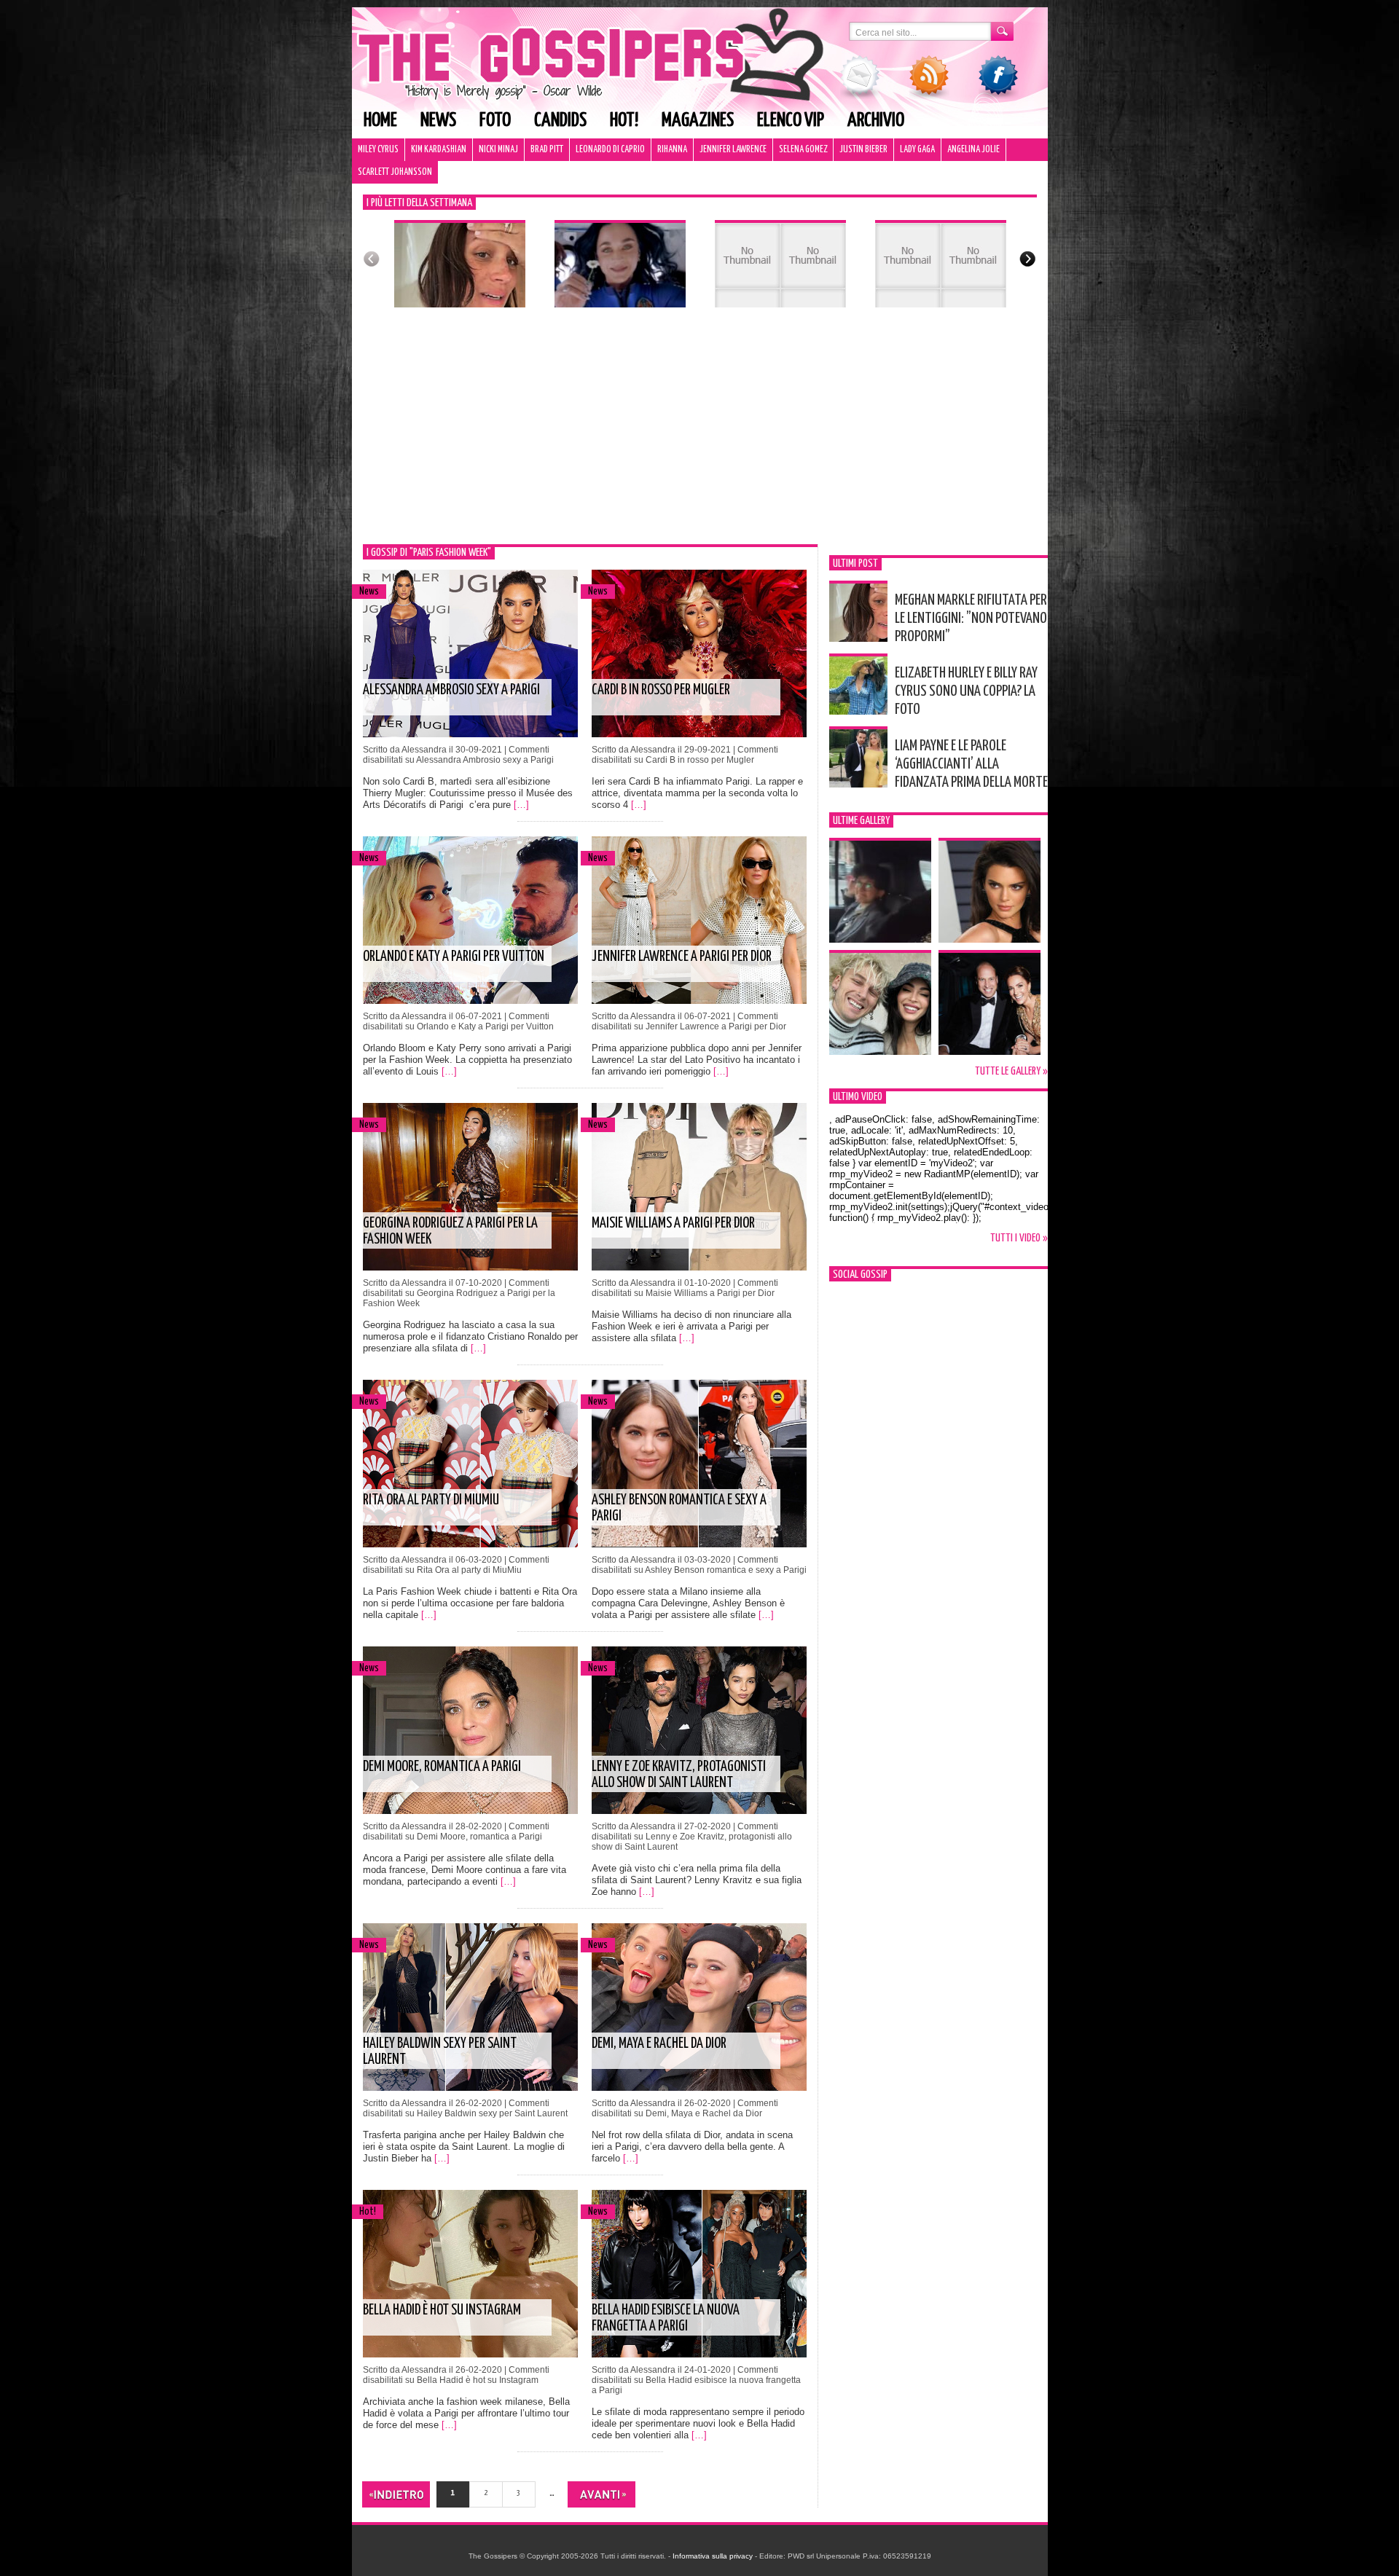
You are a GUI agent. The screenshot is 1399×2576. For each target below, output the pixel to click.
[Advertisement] (700, 435)
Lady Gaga (917, 150)
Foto (495, 121)
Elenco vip (791, 121)
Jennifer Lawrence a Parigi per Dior (682, 957)
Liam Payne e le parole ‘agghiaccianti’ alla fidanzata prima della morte (971, 764)
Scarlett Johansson (395, 172)
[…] (521, 805)
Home (380, 121)
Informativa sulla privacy (713, 2556)
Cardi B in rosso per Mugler (661, 690)
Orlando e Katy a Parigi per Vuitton (454, 957)
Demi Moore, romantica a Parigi (442, 1767)
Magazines (698, 121)
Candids (560, 121)
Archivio (876, 121)
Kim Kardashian (439, 150)
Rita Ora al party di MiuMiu (431, 1500)
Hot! (624, 121)
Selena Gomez (803, 150)
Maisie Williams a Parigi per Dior (673, 1224)
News (438, 121)
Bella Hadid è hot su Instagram (442, 2310)
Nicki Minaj (498, 150)
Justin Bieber (863, 150)
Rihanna (672, 150)
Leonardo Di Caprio (610, 150)
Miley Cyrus (378, 150)
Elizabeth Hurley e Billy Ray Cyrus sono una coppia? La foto (966, 691)
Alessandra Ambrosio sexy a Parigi (451, 690)
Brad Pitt (547, 150)
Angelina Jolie (973, 150)
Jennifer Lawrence (733, 150)
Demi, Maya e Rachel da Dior (659, 2044)
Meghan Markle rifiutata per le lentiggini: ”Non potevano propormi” (971, 619)
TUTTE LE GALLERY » (1011, 1071)
